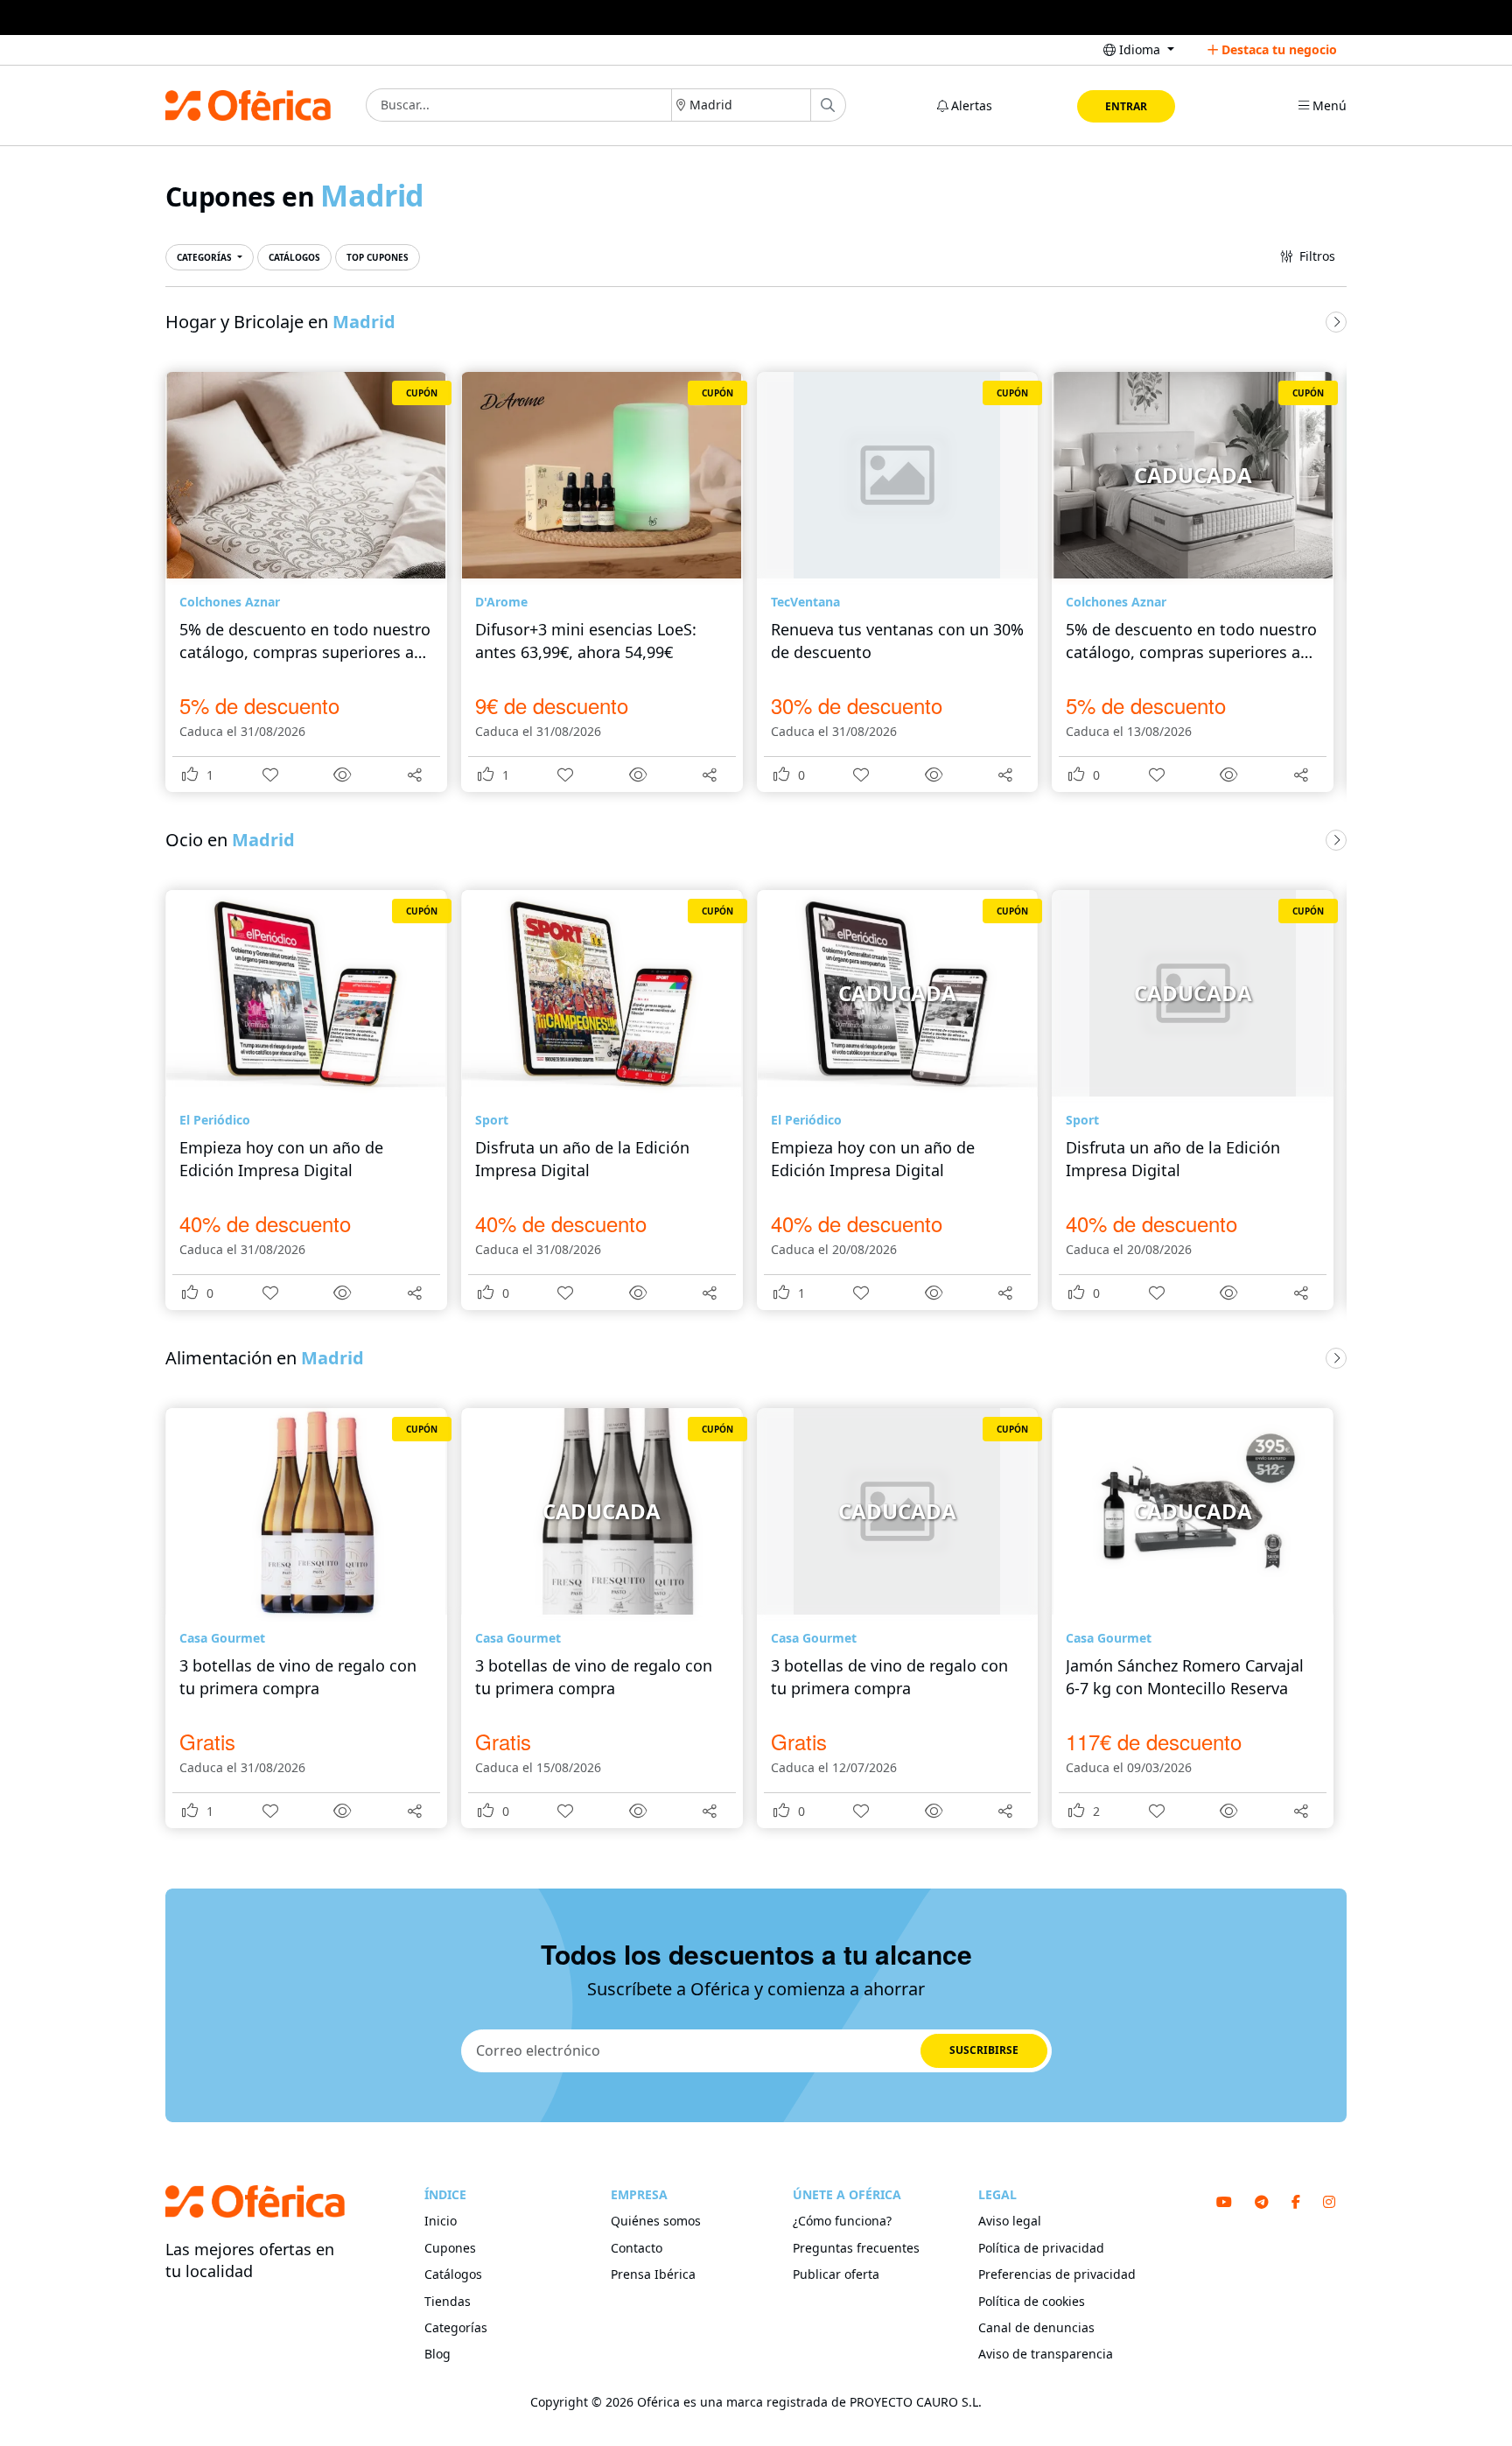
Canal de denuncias (1036, 2327)
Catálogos (294, 257)
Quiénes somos (656, 2221)
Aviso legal (1010, 2221)
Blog (437, 2354)
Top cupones (378, 257)
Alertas (970, 105)
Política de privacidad (1041, 2248)
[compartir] (415, 773)
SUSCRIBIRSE (984, 2050)
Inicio (441, 2221)
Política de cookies (1032, 2301)
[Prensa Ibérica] (756, 18)
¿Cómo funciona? (842, 2221)
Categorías (206, 257)
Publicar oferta (836, 2274)
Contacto (637, 2248)
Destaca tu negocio (1277, 49)
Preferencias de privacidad (1057, 2274)
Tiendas (448, 2301)
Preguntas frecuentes (856, 2248)
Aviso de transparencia (1046, 2354)
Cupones (450, 2248)
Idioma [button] (1140, 49)
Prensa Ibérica (653, 2274)
